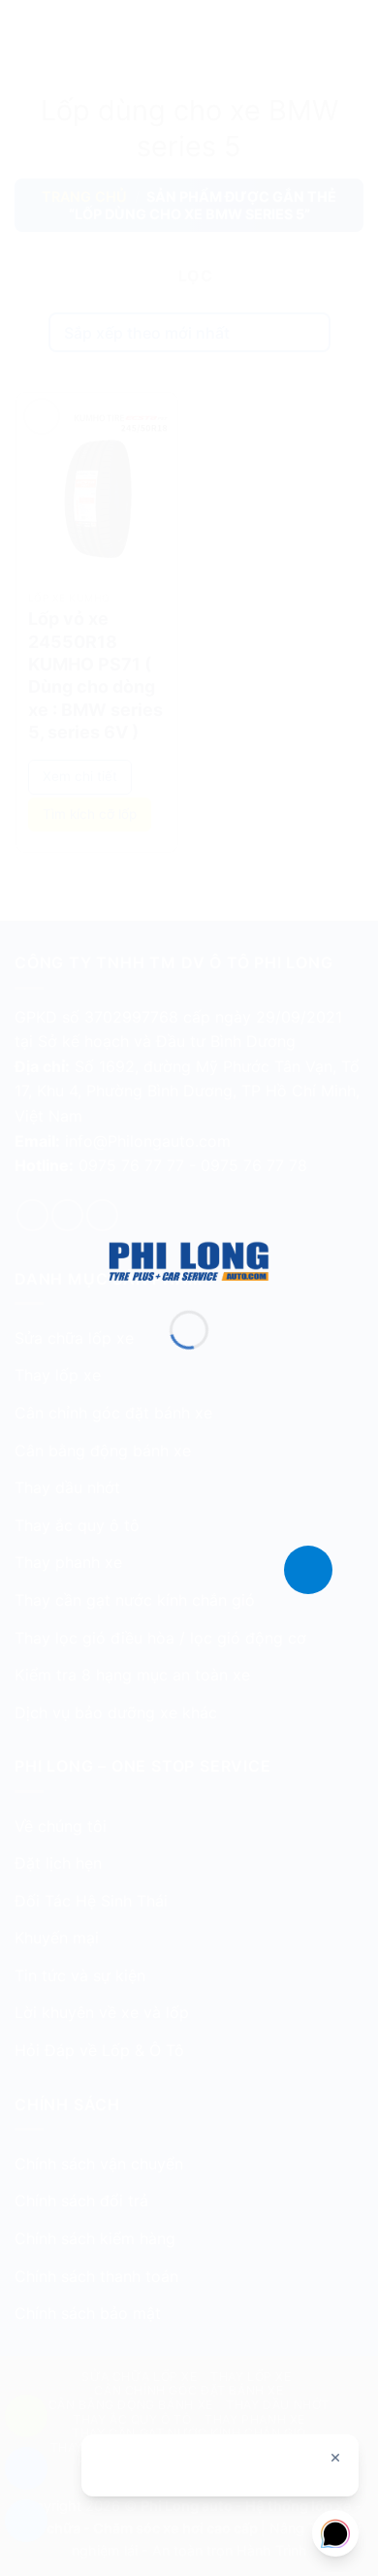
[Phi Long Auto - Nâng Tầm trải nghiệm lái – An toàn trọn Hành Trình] (189, 1260)
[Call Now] (308, 1570)
